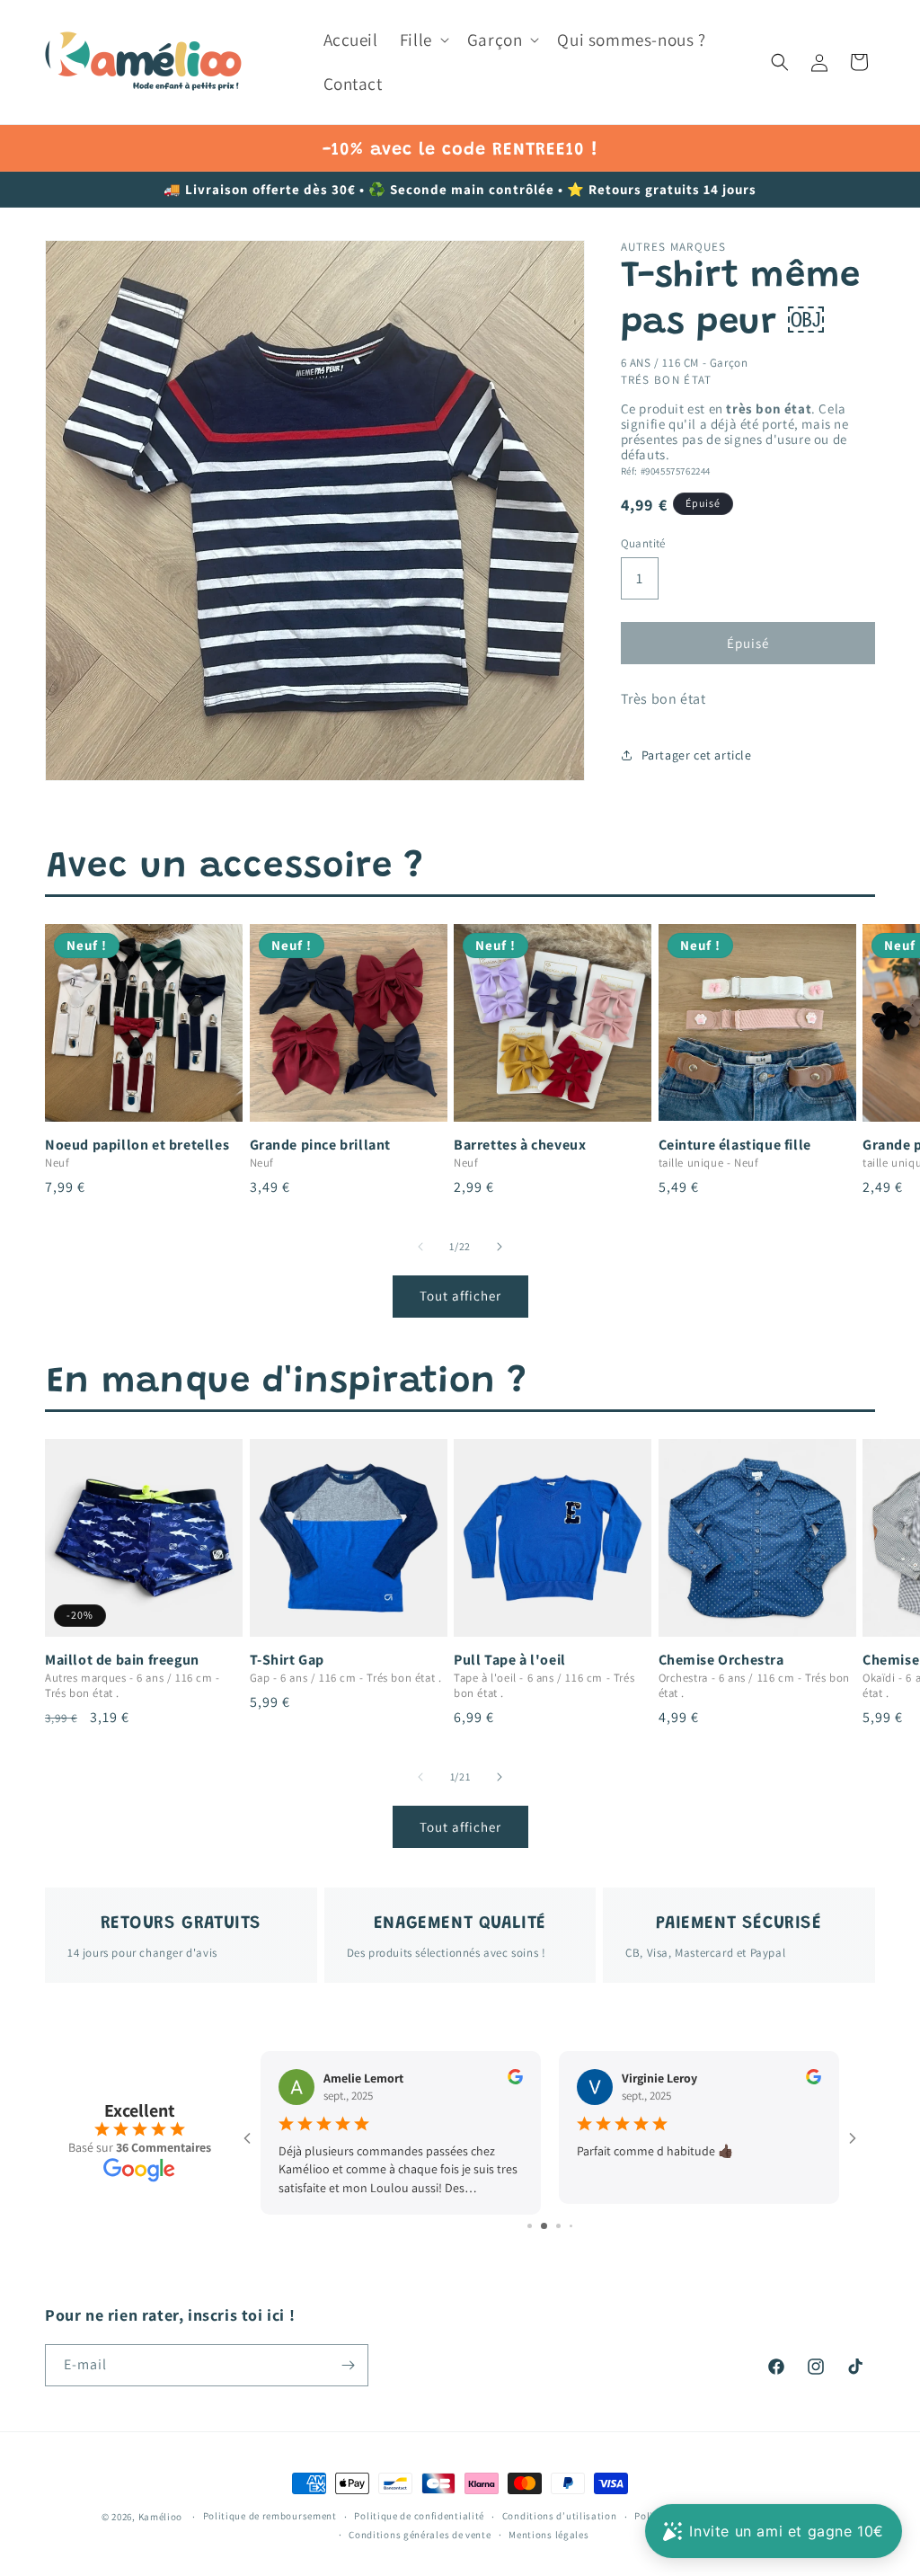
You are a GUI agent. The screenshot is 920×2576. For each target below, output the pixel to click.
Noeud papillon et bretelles (137, 1145)
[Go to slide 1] (523, 2226)
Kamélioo (161, 2517)
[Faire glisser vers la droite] (500, 1247)
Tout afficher (460, 1296)
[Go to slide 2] (536, 2226)
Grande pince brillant (321, 1145)
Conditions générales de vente (420, 2535)
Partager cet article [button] (697, 755)
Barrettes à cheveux (520, 1145)
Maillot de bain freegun (122, 1660)
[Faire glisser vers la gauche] (420, 1247)
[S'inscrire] (348, 2365)
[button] (423, 40)
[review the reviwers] (515, 2080)
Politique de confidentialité (419, 2516)
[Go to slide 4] (565, 2226)
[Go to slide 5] (577, 2226)
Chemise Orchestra (721, 1660)
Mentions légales (548, 2535)
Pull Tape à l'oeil (510, 1660)
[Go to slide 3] (550, 2226)
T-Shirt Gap (287, 1660)
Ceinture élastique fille (735, 1145)
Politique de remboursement (270, 2516)
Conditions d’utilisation (560, 2516)
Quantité (643, 543)
